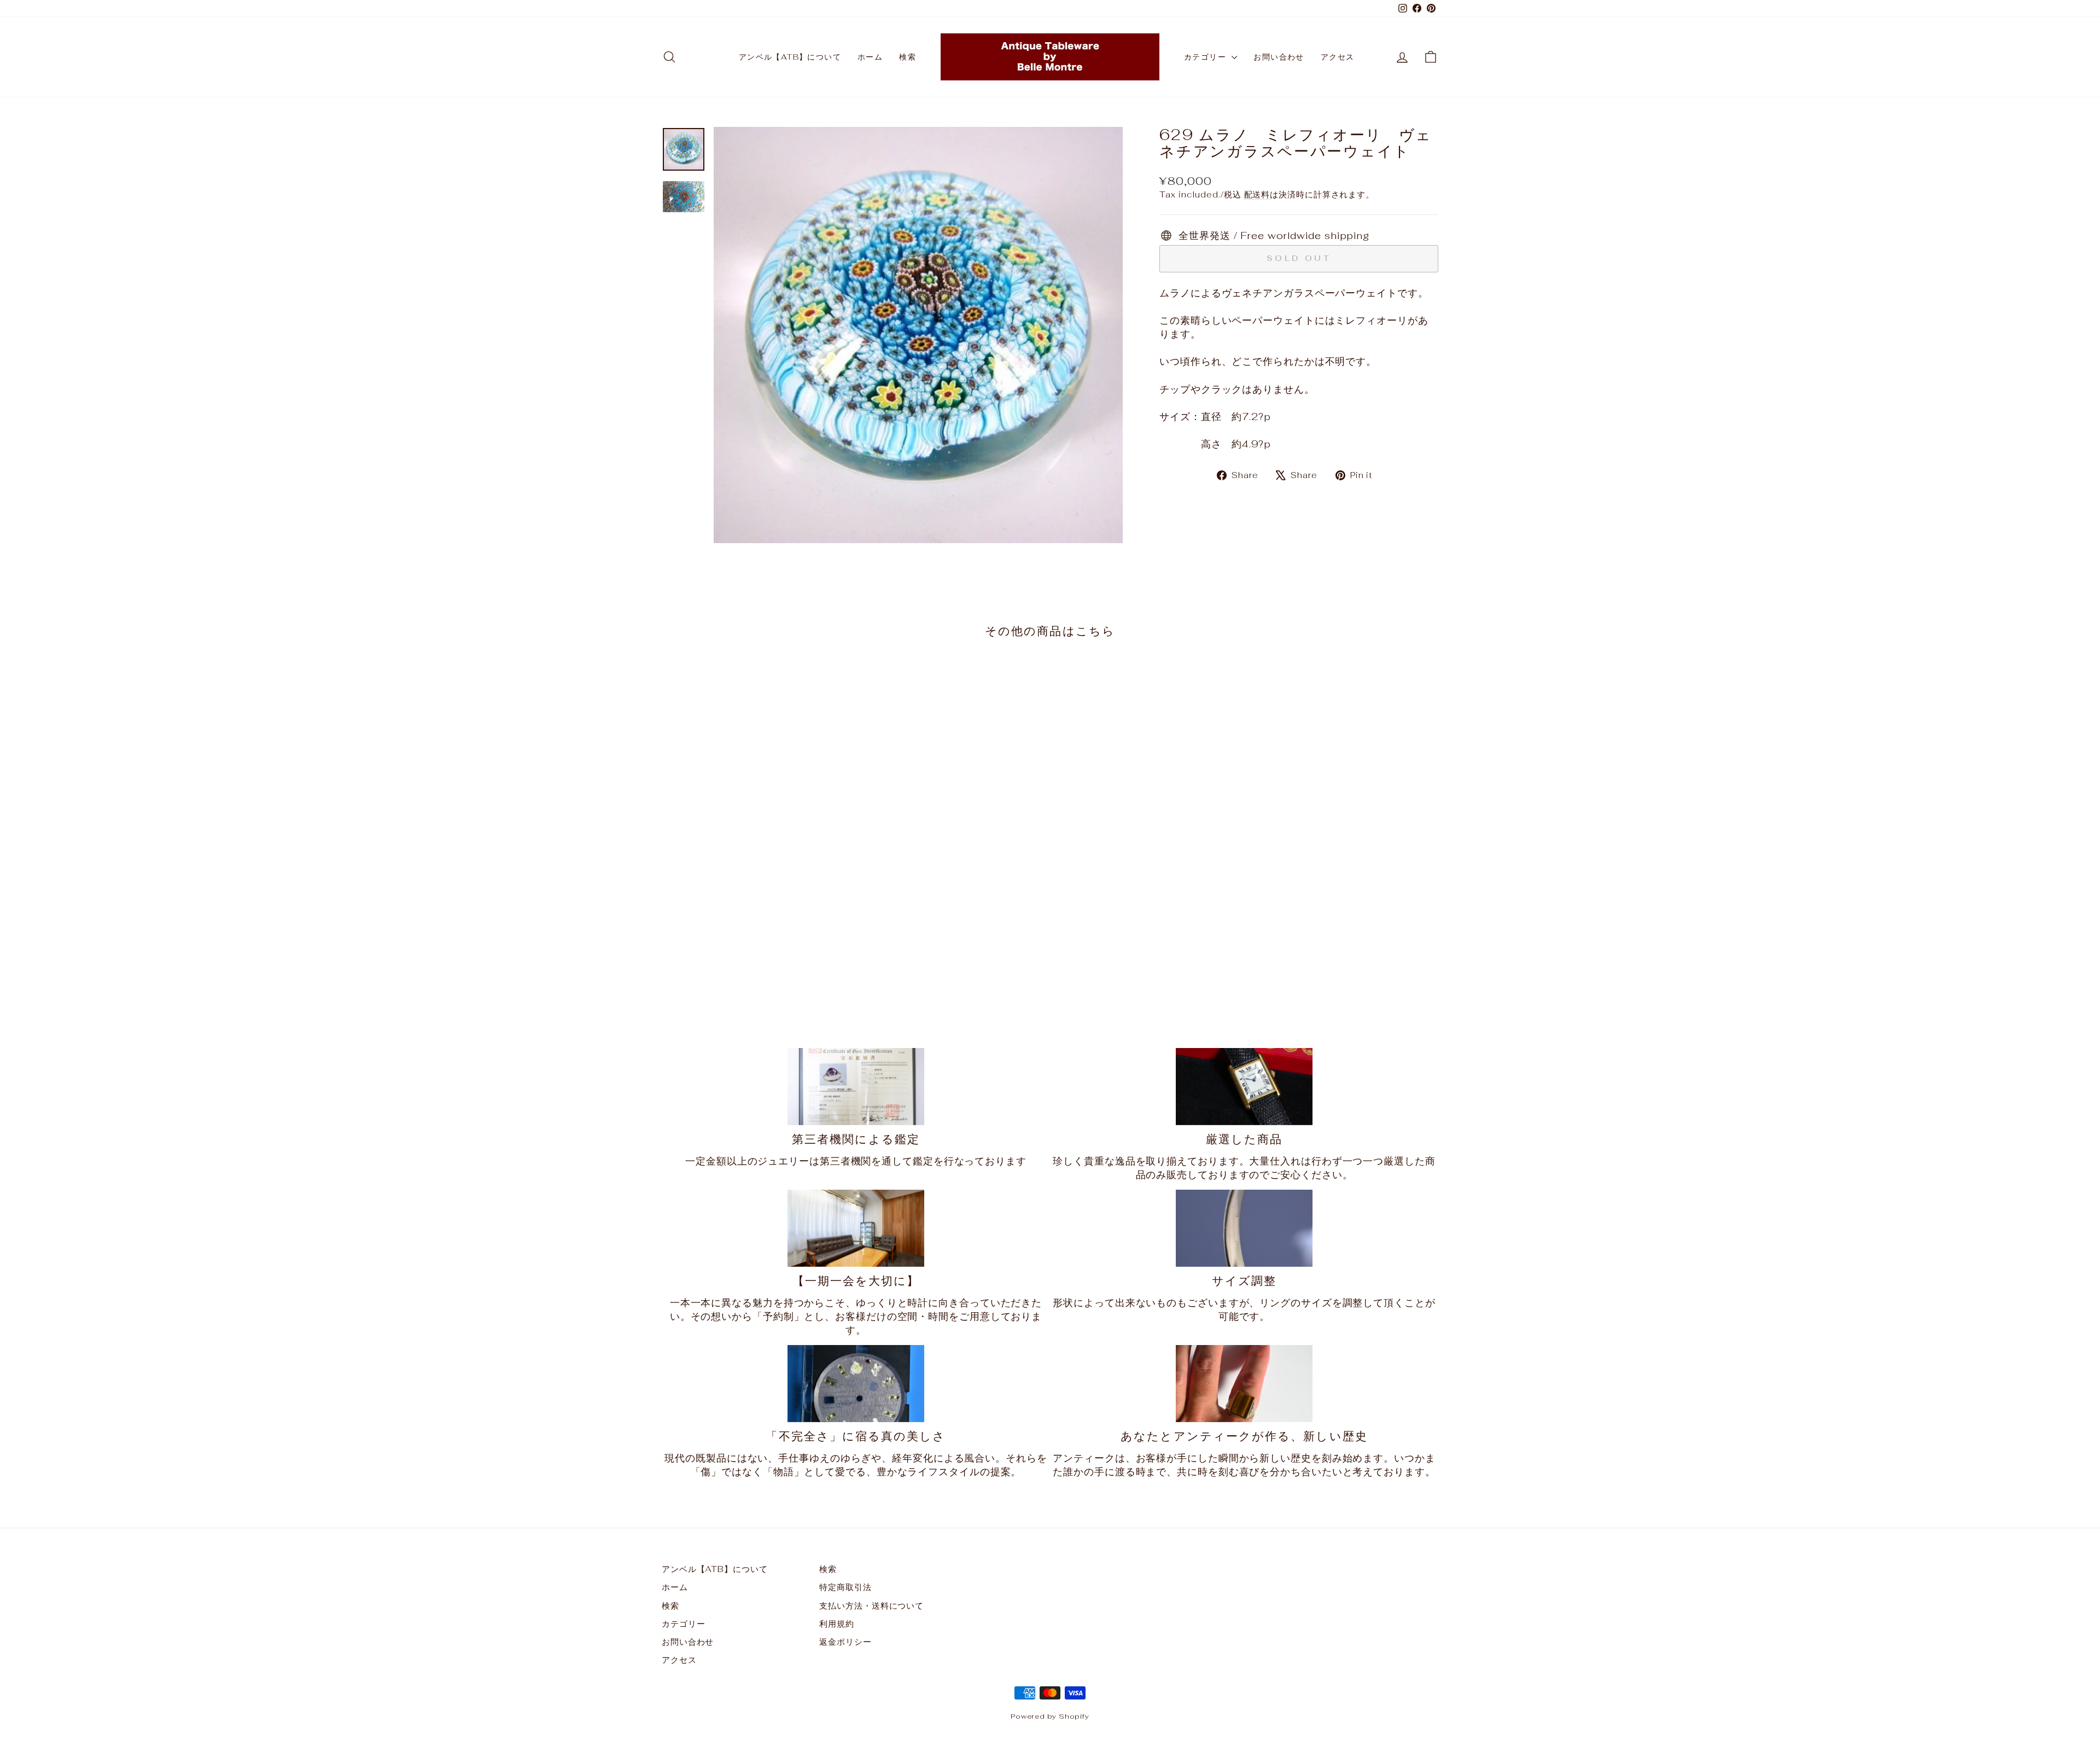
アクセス (1338, 57)
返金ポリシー (845, 1642)
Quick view (754, 930)
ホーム (870, 57)
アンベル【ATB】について (790, 57)
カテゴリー (1206, 57)
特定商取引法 (845, 1587)
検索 (908, 57)
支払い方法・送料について (871, 1606)
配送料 (1257, 194)
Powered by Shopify (1050, 1716)
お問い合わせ (1279, 57)
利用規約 (837, 1624)
